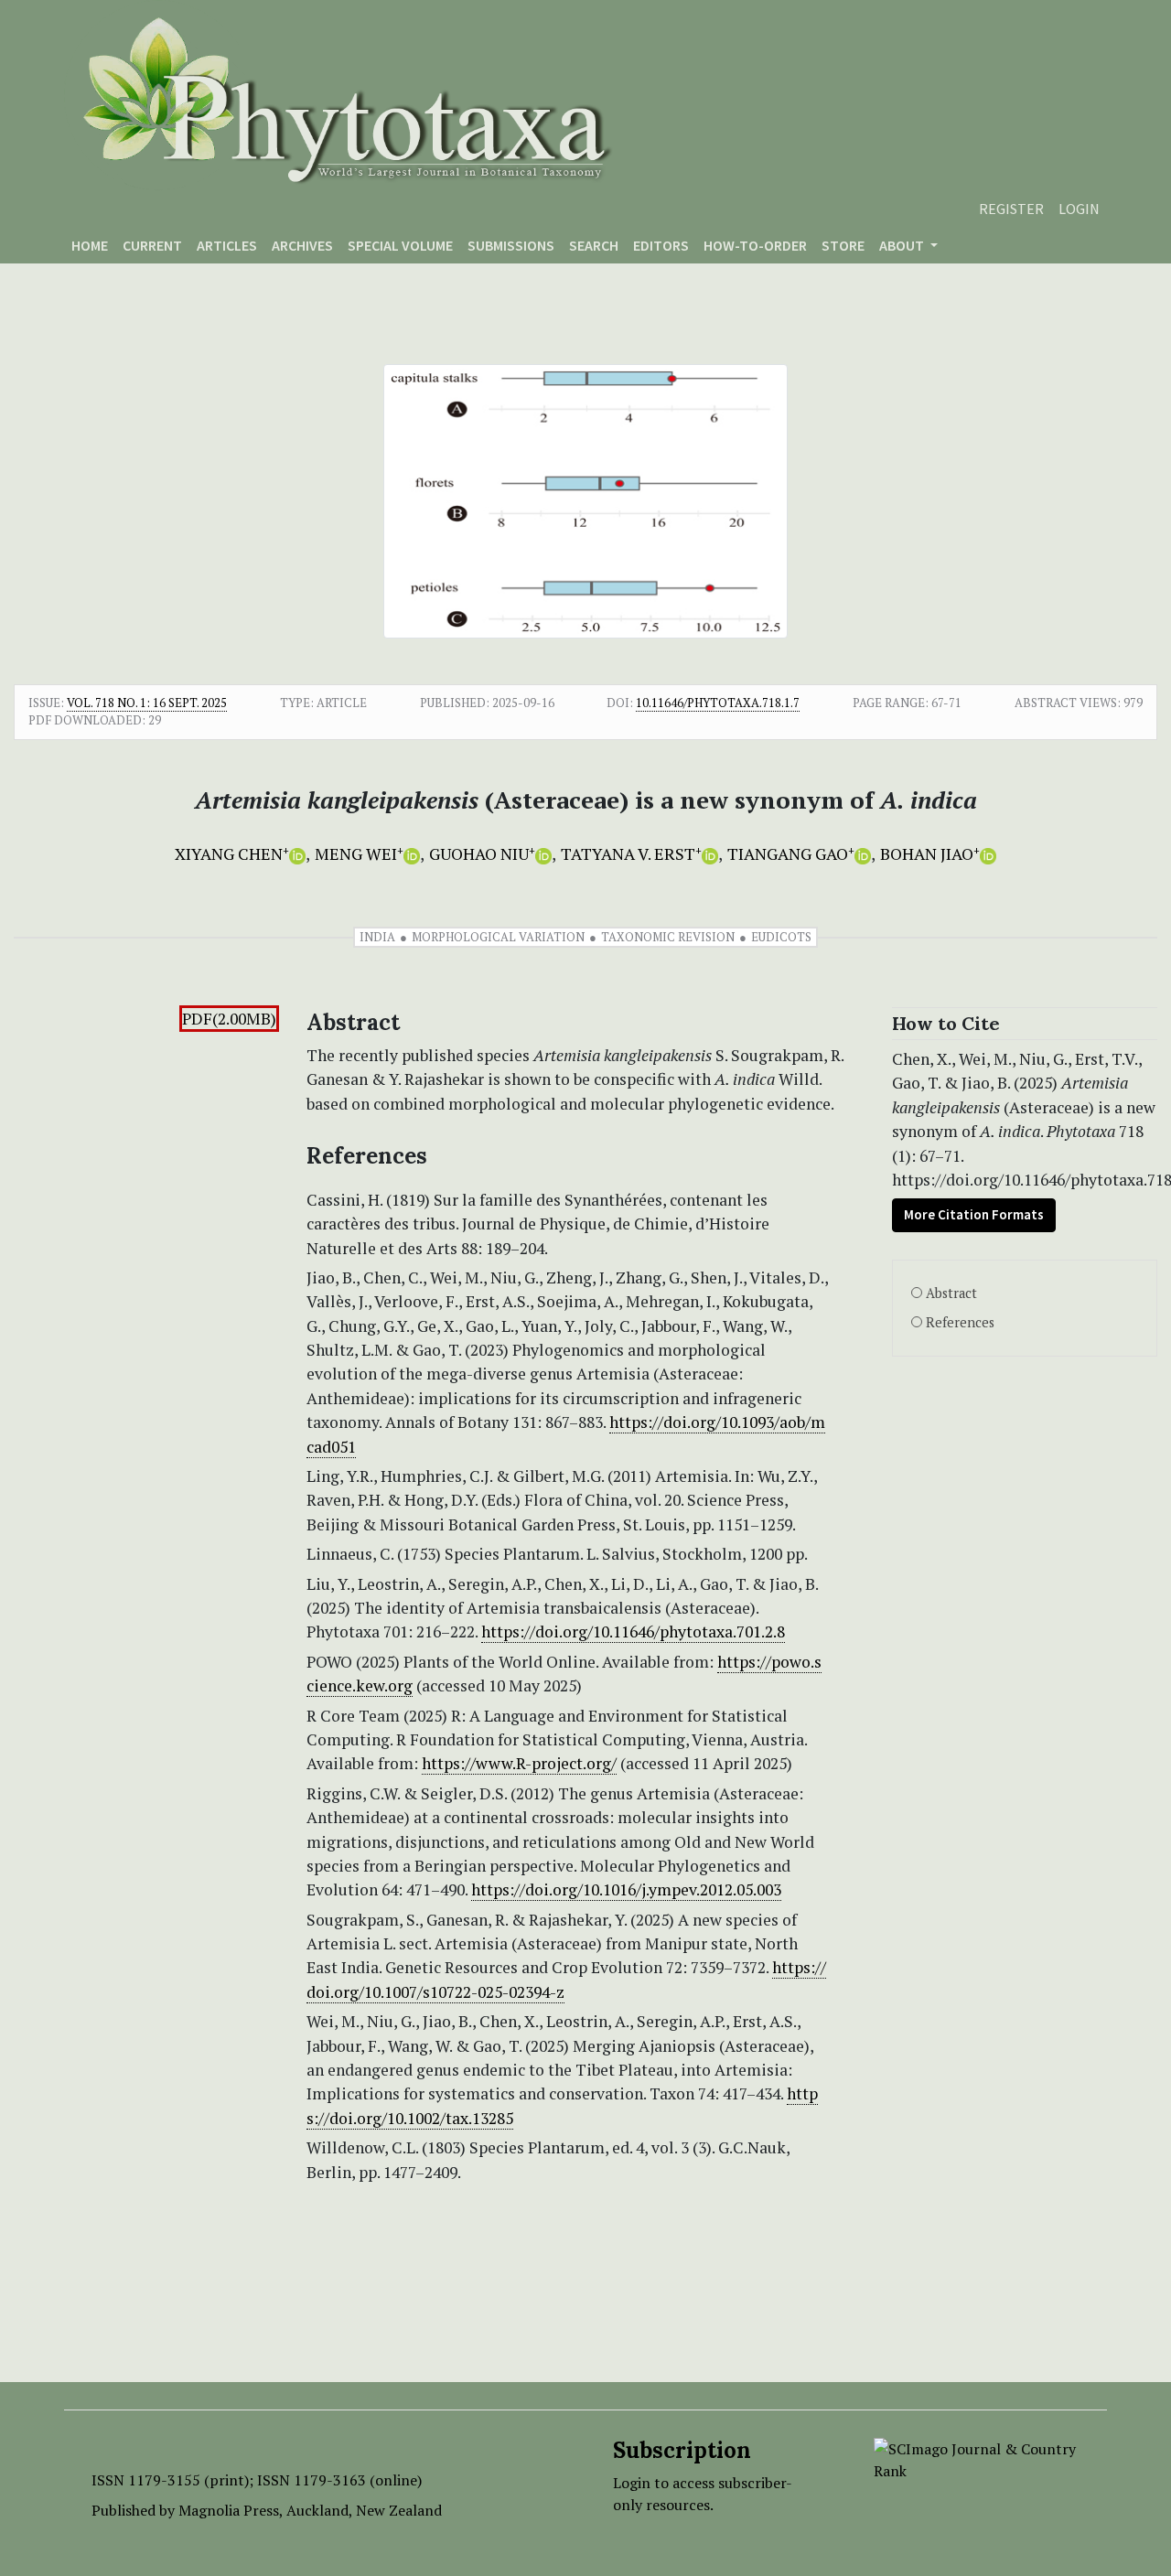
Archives (302, 245)
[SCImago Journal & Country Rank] (977, 2458)
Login (1079, 209)
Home (90, 245)
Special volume (400, 245)
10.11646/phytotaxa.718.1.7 (718, 703)
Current (152, 245)
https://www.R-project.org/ (519, 1763)
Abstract (951, 1293)
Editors (661, 245)
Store (843, 245)
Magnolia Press (229, 2510)
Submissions (511, 245)
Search (594, 245)
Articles (227, 245)
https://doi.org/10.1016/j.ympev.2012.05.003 (626, 1889)
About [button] (903, 245)
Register (1011, 209)
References (960, 1322)
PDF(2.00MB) (229, 1019)
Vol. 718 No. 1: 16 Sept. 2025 (147, 703)
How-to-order (755, 245)
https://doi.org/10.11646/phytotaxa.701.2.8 (633, 1631)
